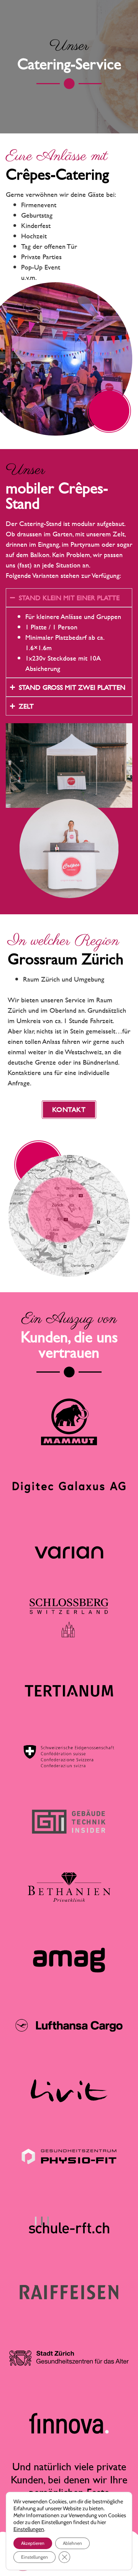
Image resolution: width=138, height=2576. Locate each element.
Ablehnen (72, 2543)
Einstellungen (29, 2529)
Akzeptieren (33, 2543)
